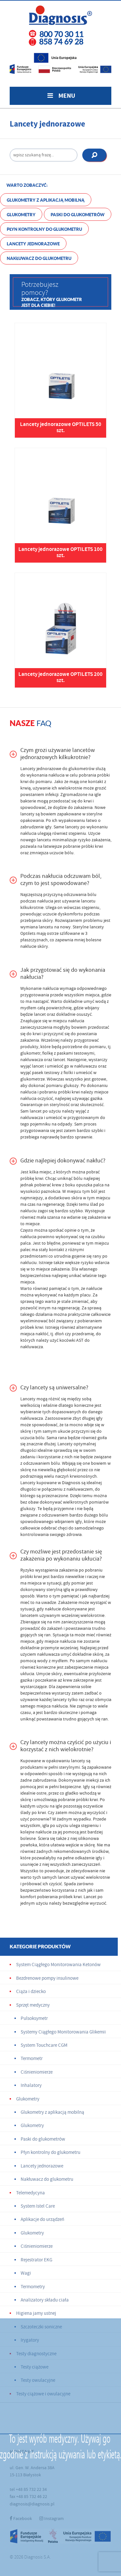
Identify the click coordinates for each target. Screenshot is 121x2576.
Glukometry (21, 215)
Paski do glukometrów (78, 215)
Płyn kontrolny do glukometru (44, 229)
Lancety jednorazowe (33, 244)
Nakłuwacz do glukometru (39, 258)
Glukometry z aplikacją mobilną (46, 200)
